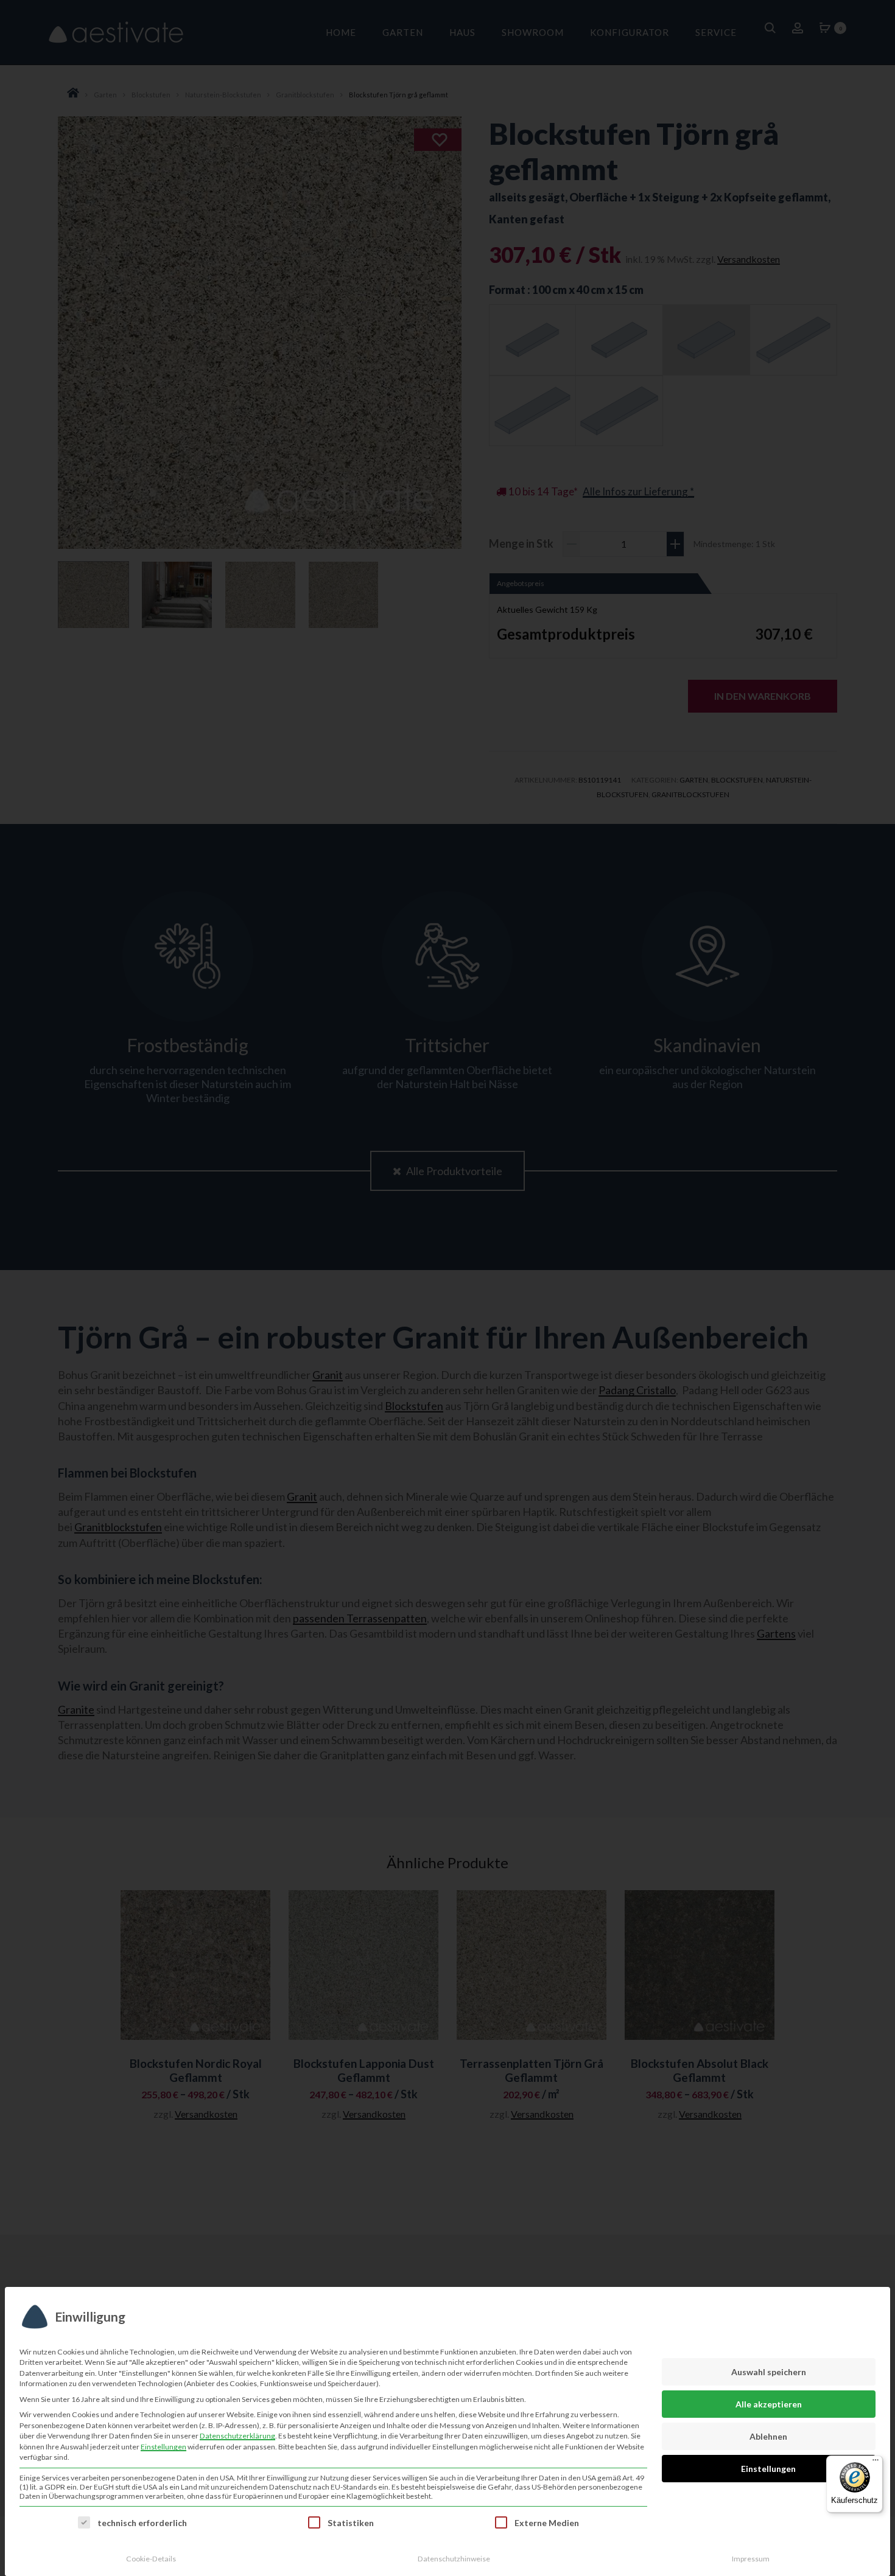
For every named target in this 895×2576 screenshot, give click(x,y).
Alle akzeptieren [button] (769, 2404)
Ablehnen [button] (768, 2436)
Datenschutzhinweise (454, 2559)
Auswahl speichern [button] (769, 2372)
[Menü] (876, 2463)
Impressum (751, 2559)
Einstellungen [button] (163, 2447)
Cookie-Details (151, 2559)
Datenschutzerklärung (237, 2436)
